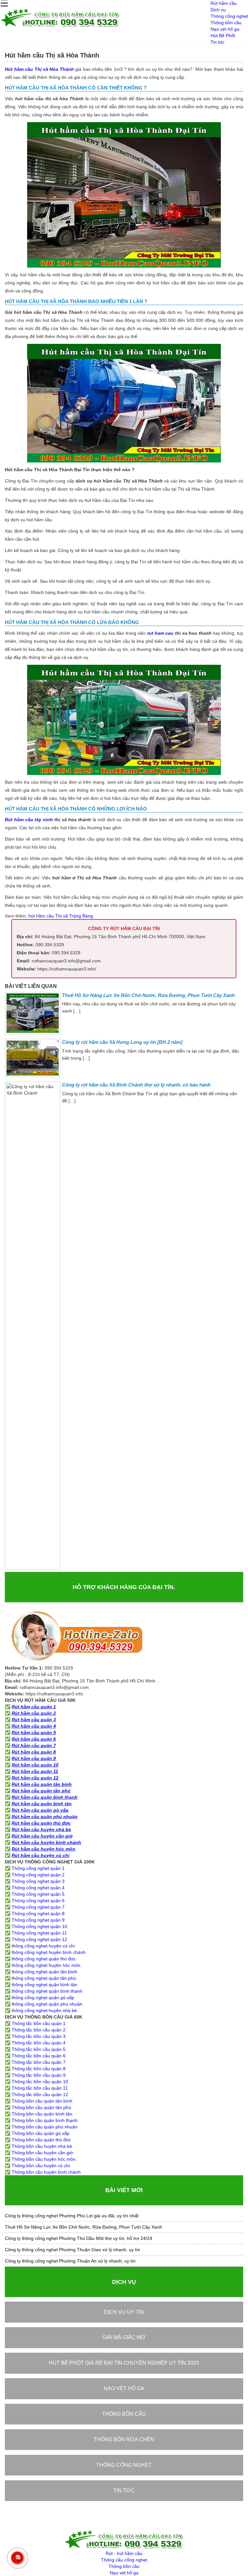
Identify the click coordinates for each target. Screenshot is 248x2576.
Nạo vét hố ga (225, 29)
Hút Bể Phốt (223, 36)
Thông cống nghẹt (229, 16)
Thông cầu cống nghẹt (124, 2560)
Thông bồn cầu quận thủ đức (41, 2140)
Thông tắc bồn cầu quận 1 (39, 2023)
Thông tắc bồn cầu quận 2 (39, 2030)
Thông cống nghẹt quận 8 (38, 1913)
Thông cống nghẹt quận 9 (38, 1920)
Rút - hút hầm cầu (124, 2553)
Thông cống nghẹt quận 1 (38, 1868)
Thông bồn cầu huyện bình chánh (46, 2172)
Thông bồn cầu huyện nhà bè (42, 2146)
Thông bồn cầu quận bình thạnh (45, 2120)
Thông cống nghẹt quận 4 (38, 1888)
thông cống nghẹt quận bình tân (44, 1985)
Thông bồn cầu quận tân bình (42, 2101)
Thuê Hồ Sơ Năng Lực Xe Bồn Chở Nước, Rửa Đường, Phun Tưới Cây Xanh (148, 995)
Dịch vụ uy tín (124, 2312)
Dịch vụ (218, 10)
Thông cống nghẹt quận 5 (38, 1894)
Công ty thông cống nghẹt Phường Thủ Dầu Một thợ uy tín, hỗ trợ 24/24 (78, 2238)
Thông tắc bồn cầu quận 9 (39, 2075)
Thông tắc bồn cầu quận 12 (40, 2094)
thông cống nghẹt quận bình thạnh (47, 1991)
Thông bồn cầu (226, 23)
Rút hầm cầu (224, 3)
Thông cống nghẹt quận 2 (38, 1875)
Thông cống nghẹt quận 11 (39, 1933)
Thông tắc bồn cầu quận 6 (39, 2056)
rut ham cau (160, 633)
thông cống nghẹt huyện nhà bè (44, 2010)
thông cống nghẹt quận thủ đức (44, 1959)
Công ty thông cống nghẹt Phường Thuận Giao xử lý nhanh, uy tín (72, 2250)
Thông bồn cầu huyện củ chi (41, 2166)
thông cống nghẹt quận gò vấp (43, 1998)
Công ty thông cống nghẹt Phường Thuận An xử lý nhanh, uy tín (70, 2261)
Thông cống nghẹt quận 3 (38, 1881)
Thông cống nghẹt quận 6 (38, 1901)
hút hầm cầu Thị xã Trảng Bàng (61, 916)
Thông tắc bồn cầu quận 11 (40, 2088)
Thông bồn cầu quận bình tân (42, 2114)
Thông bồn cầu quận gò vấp (41, 2133)
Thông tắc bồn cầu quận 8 (39, 2069)
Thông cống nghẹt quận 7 (38, 1907)
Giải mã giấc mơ (124, 2337)
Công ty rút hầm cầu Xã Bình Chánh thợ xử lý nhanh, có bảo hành (136, 1085)
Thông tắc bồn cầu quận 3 (39, 2036)
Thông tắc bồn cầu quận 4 (39, 2043)
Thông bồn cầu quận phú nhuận (45, 2127)
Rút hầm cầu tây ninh (29, 820)
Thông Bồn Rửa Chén (124, 2439)
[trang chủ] (60, 25)
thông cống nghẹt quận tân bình (44, 1972)
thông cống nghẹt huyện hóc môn (46, 1965)
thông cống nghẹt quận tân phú (44, 1978)
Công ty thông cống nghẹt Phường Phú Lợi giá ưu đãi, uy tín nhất (72, 2216)
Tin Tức (124, 2491)
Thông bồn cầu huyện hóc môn (44, 2159)
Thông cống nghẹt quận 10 (39, 1926)
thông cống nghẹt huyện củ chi (43, 1946)
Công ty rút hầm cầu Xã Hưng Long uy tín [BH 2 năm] (122, 1042)
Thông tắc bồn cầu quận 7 (39, 2062)
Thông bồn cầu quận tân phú (41, 2107)
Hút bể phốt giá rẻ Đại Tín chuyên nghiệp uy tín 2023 (124, 2363)
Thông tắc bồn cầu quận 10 (40, 2082)
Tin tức (217, 42)
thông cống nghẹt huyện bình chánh (49, 1952)
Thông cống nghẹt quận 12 (39, 1939)
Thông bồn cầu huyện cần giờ (42, 2153)
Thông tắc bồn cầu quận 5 (39, 2049)
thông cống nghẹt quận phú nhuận (47, 2004)
